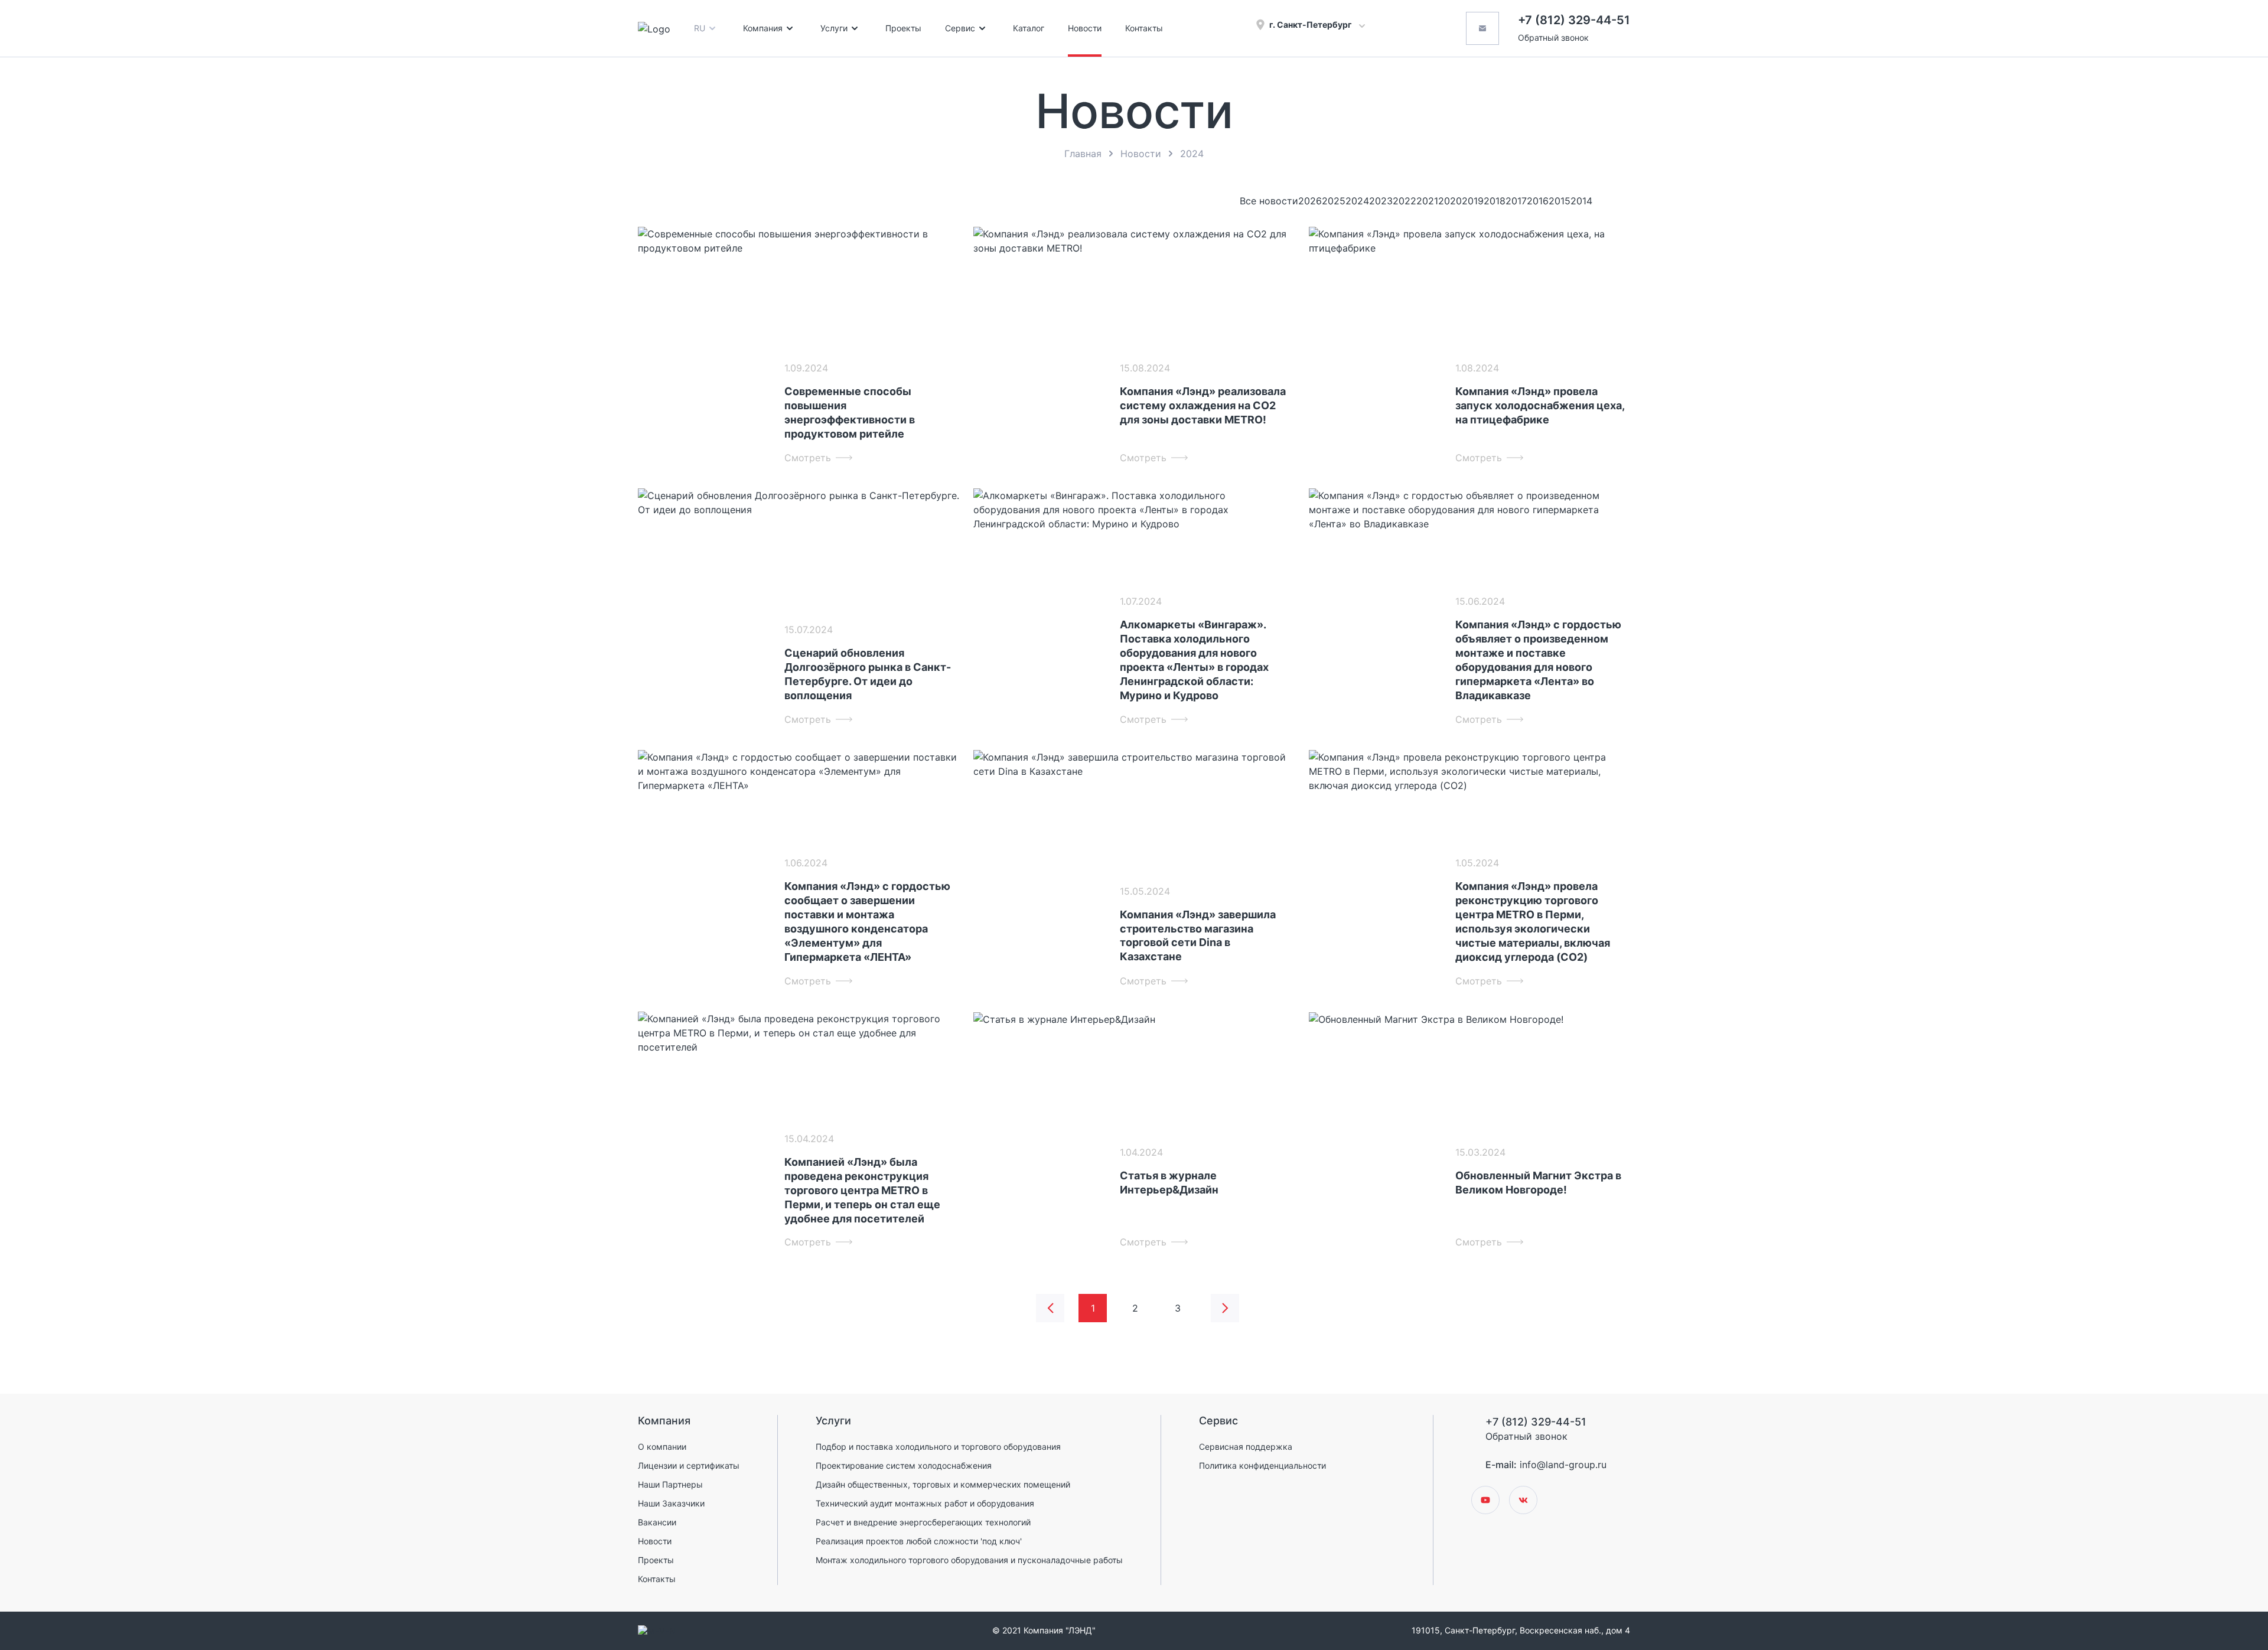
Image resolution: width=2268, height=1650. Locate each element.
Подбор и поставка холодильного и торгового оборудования (938, 1447)
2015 (1560, 201)
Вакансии (657, 1522)
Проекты (903, 28)
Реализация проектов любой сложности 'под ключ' (919, 1541)
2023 (1381, 201)
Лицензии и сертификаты (689, 1465)
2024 (1357, 201)
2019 (1473, 201)
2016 (1538, 201)
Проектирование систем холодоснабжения (904, 1465)
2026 (1310, 201)
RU (700, 28)
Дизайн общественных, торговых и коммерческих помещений (943, 1484)
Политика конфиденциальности (1262, 1465)
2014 (1581, 201)
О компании (662, 1447)
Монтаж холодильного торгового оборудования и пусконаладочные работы (969, 1560)
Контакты (1144, 28)
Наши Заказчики (671, 1503)
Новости (1085, 28)
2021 (1427, 201)
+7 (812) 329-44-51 (1574, 20)
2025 (1334, 201)
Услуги (834, 28)
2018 (1495, 201)
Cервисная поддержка (1246, 1447)
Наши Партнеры (670, 1484)
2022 (1405, 201)
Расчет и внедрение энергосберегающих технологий (923, 1522)
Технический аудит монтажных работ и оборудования (925, 1503)
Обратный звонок (1553, 37)
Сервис (960, 28)
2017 (1516, 201)
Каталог (1029, 28)
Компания (763, 28)
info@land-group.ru (1563, 1465)
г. (1311, 25)
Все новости (1269, 201)
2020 (1450, 201)
